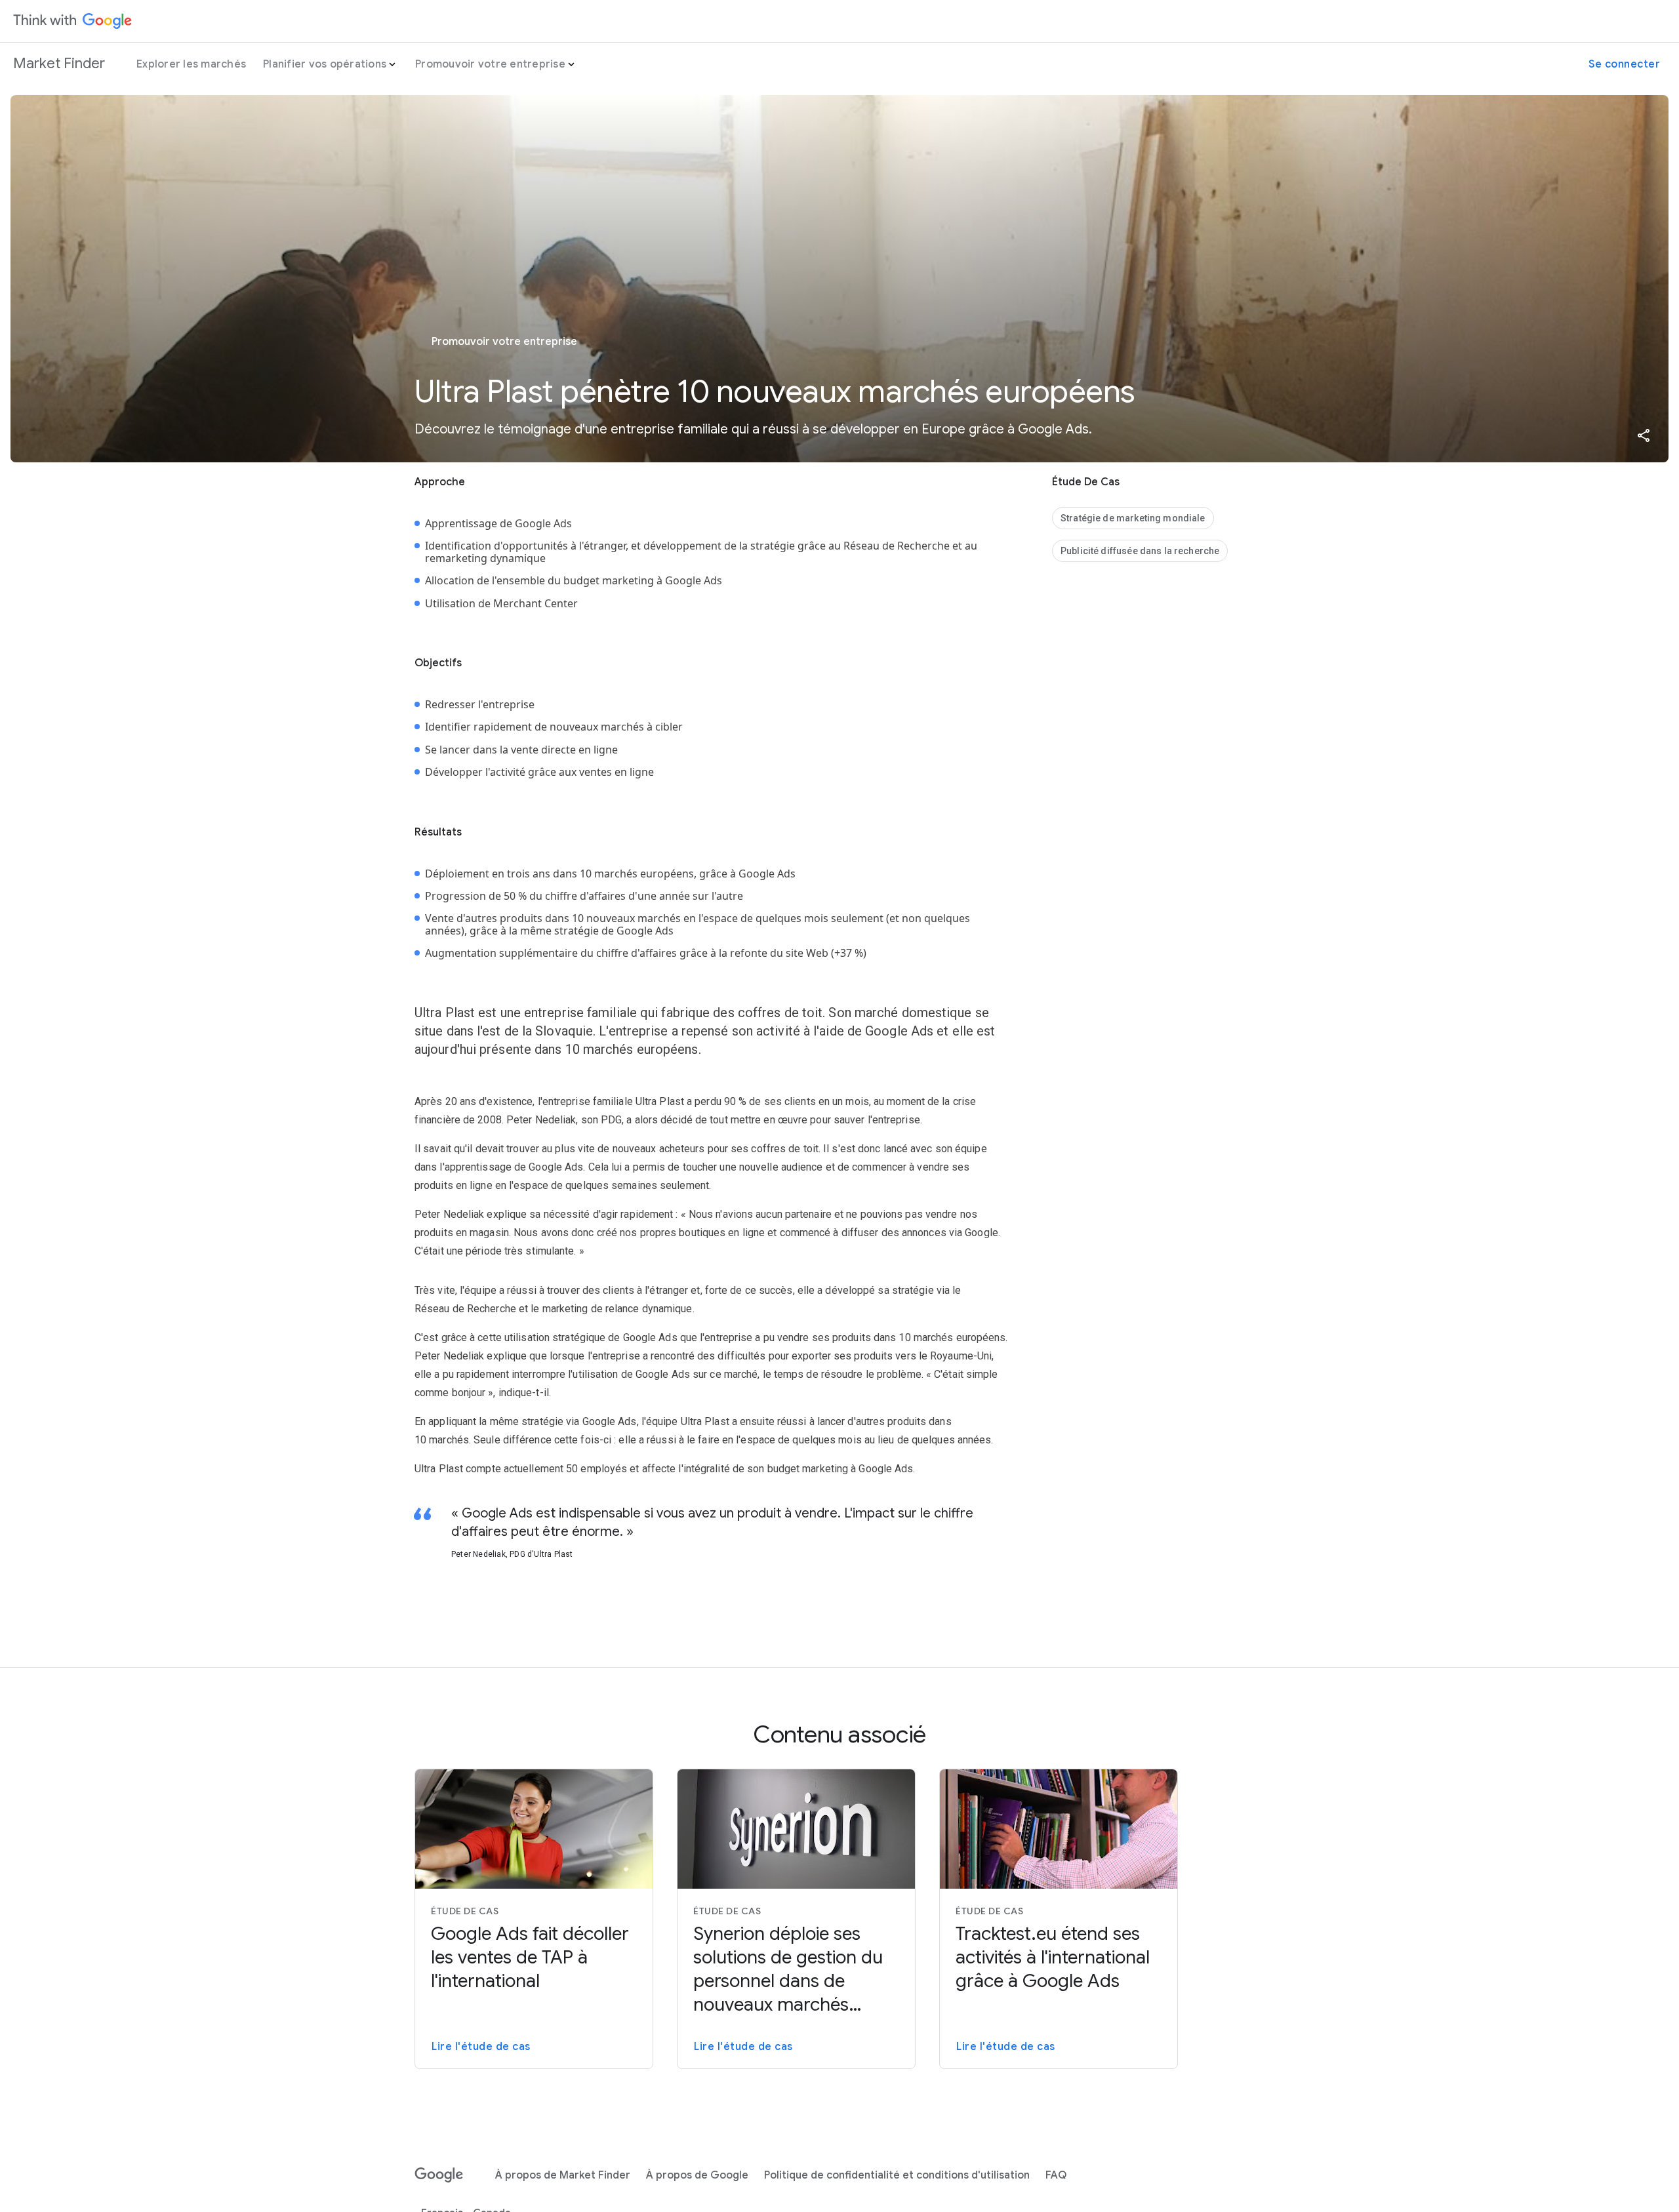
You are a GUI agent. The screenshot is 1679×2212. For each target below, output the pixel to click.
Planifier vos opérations (325, 64)
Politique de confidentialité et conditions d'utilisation (897, 2175)
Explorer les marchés (191, 64)
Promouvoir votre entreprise (490, 64)
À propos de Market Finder (563, 2175)
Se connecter (1624, 64)
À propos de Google (697, 2175)
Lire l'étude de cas (481, 2047)
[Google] (439, 2175)
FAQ (1056, 2175)
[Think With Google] (73, 21)
